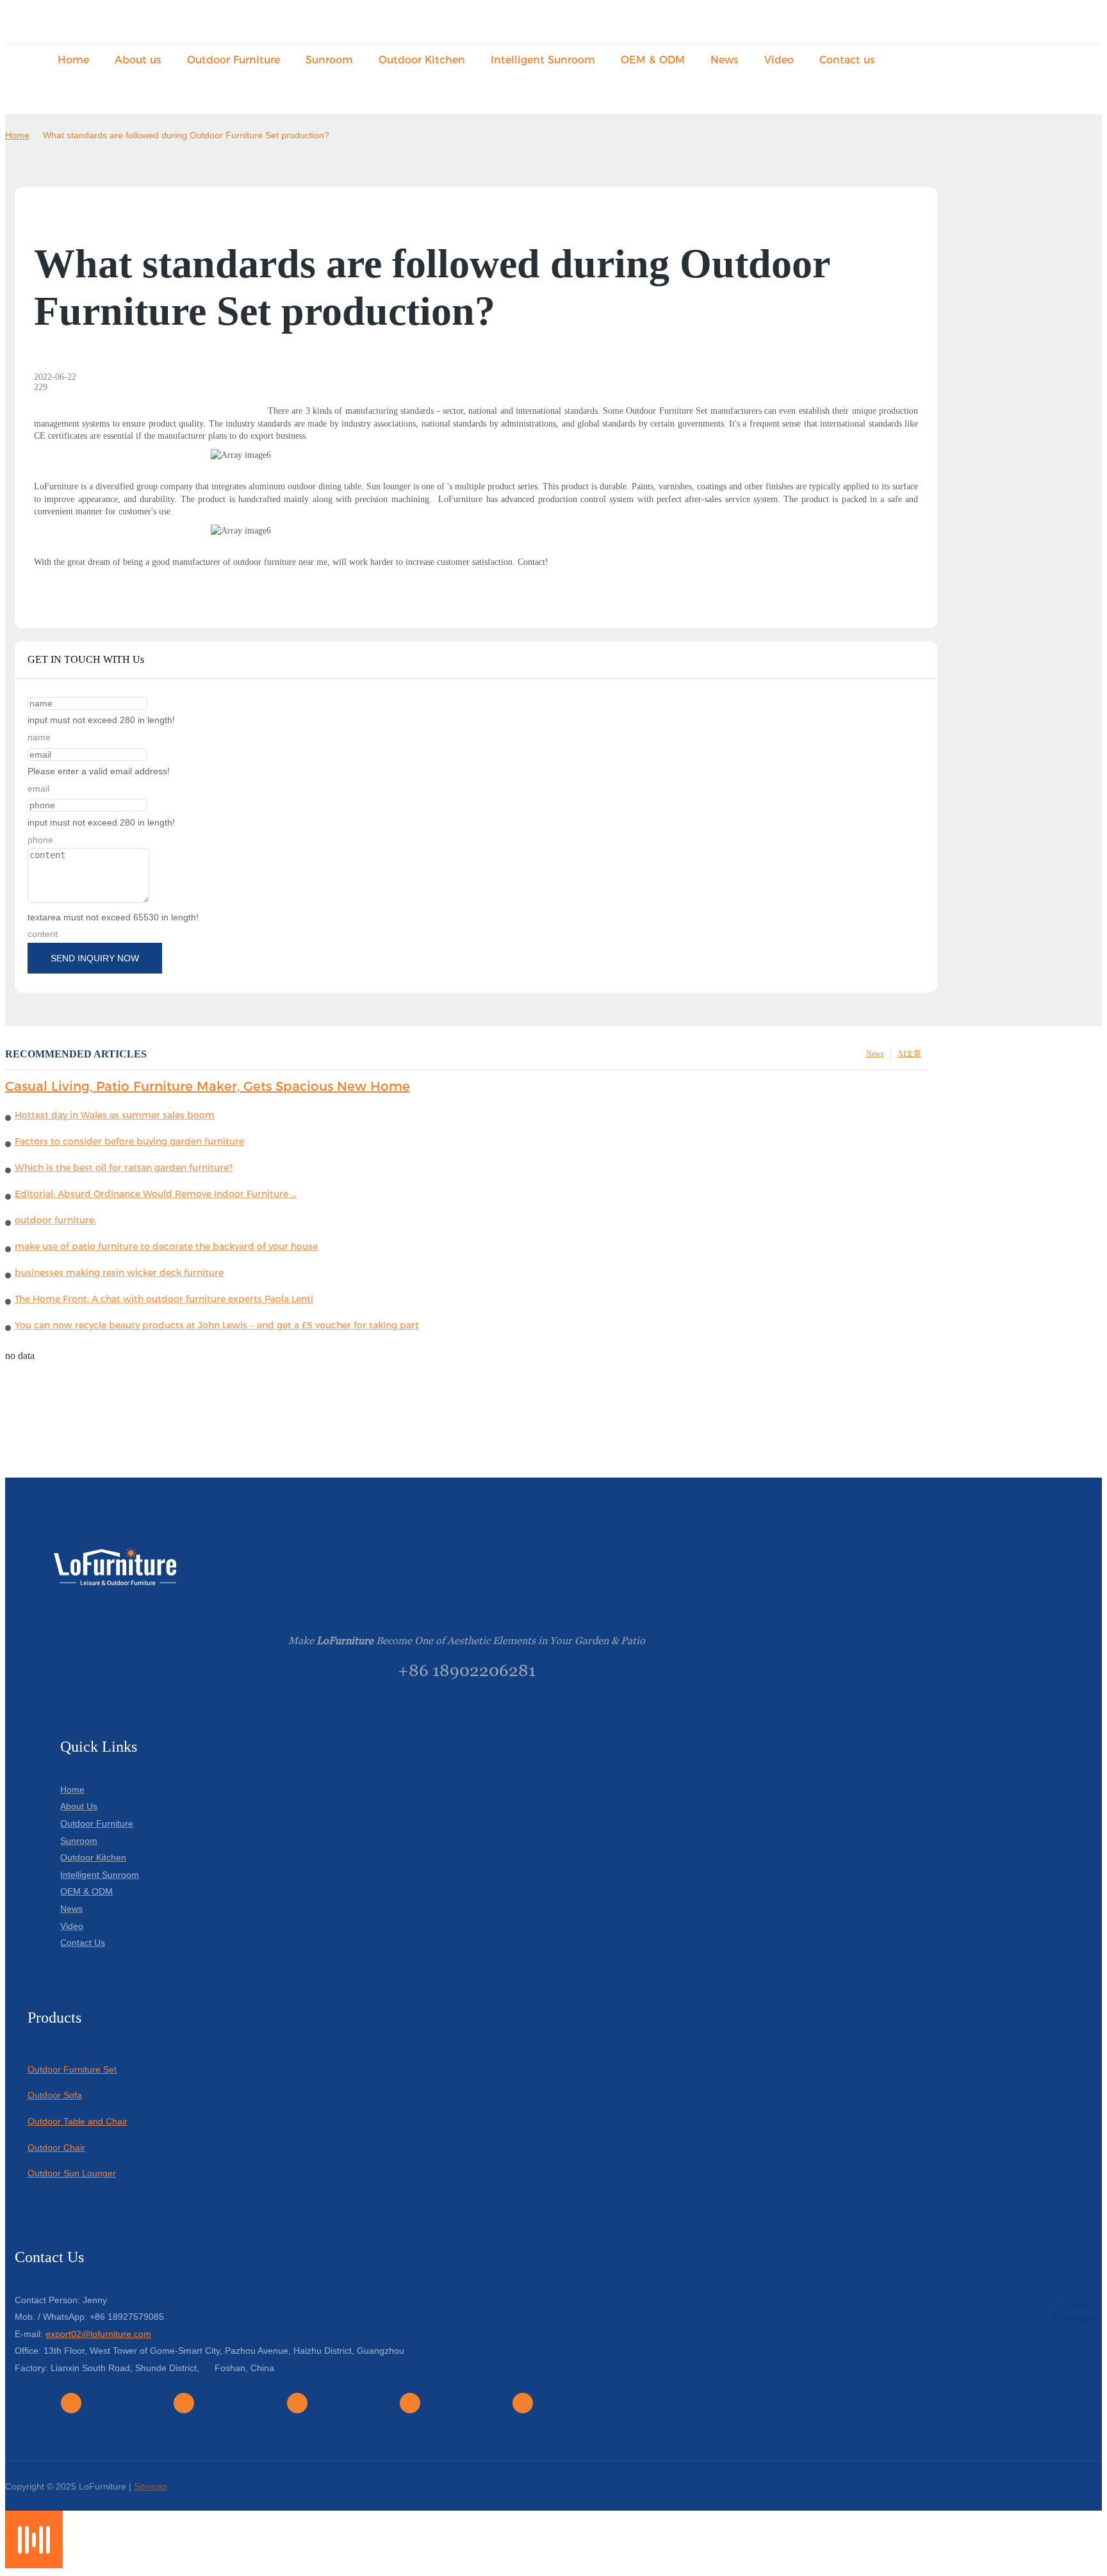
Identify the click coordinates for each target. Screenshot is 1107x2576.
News (875, 1054)
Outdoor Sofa (55, 2095)
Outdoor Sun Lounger (72, 2173)
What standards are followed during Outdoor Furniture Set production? (186, 135)
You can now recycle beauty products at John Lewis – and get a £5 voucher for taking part (217, 1325)
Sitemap (151, 2486)
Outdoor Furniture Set (72, 2069)
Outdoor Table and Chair (78, 2121)
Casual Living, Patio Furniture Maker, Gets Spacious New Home (208, 1086)
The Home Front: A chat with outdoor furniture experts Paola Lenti (164, 1299)
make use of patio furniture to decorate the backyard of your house (166, 1246)
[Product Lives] (34, 2565)
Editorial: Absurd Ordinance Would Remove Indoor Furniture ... (156, 1194)
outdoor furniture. (55, 1220)
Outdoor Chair (56, 2148)
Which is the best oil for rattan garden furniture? (124, 1168)
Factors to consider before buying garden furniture (129, 1141)
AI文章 (909, 1054)
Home (17, 135)
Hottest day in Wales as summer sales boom (115, 1115)
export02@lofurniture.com (98, 2334)
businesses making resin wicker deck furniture (119, 1273)
